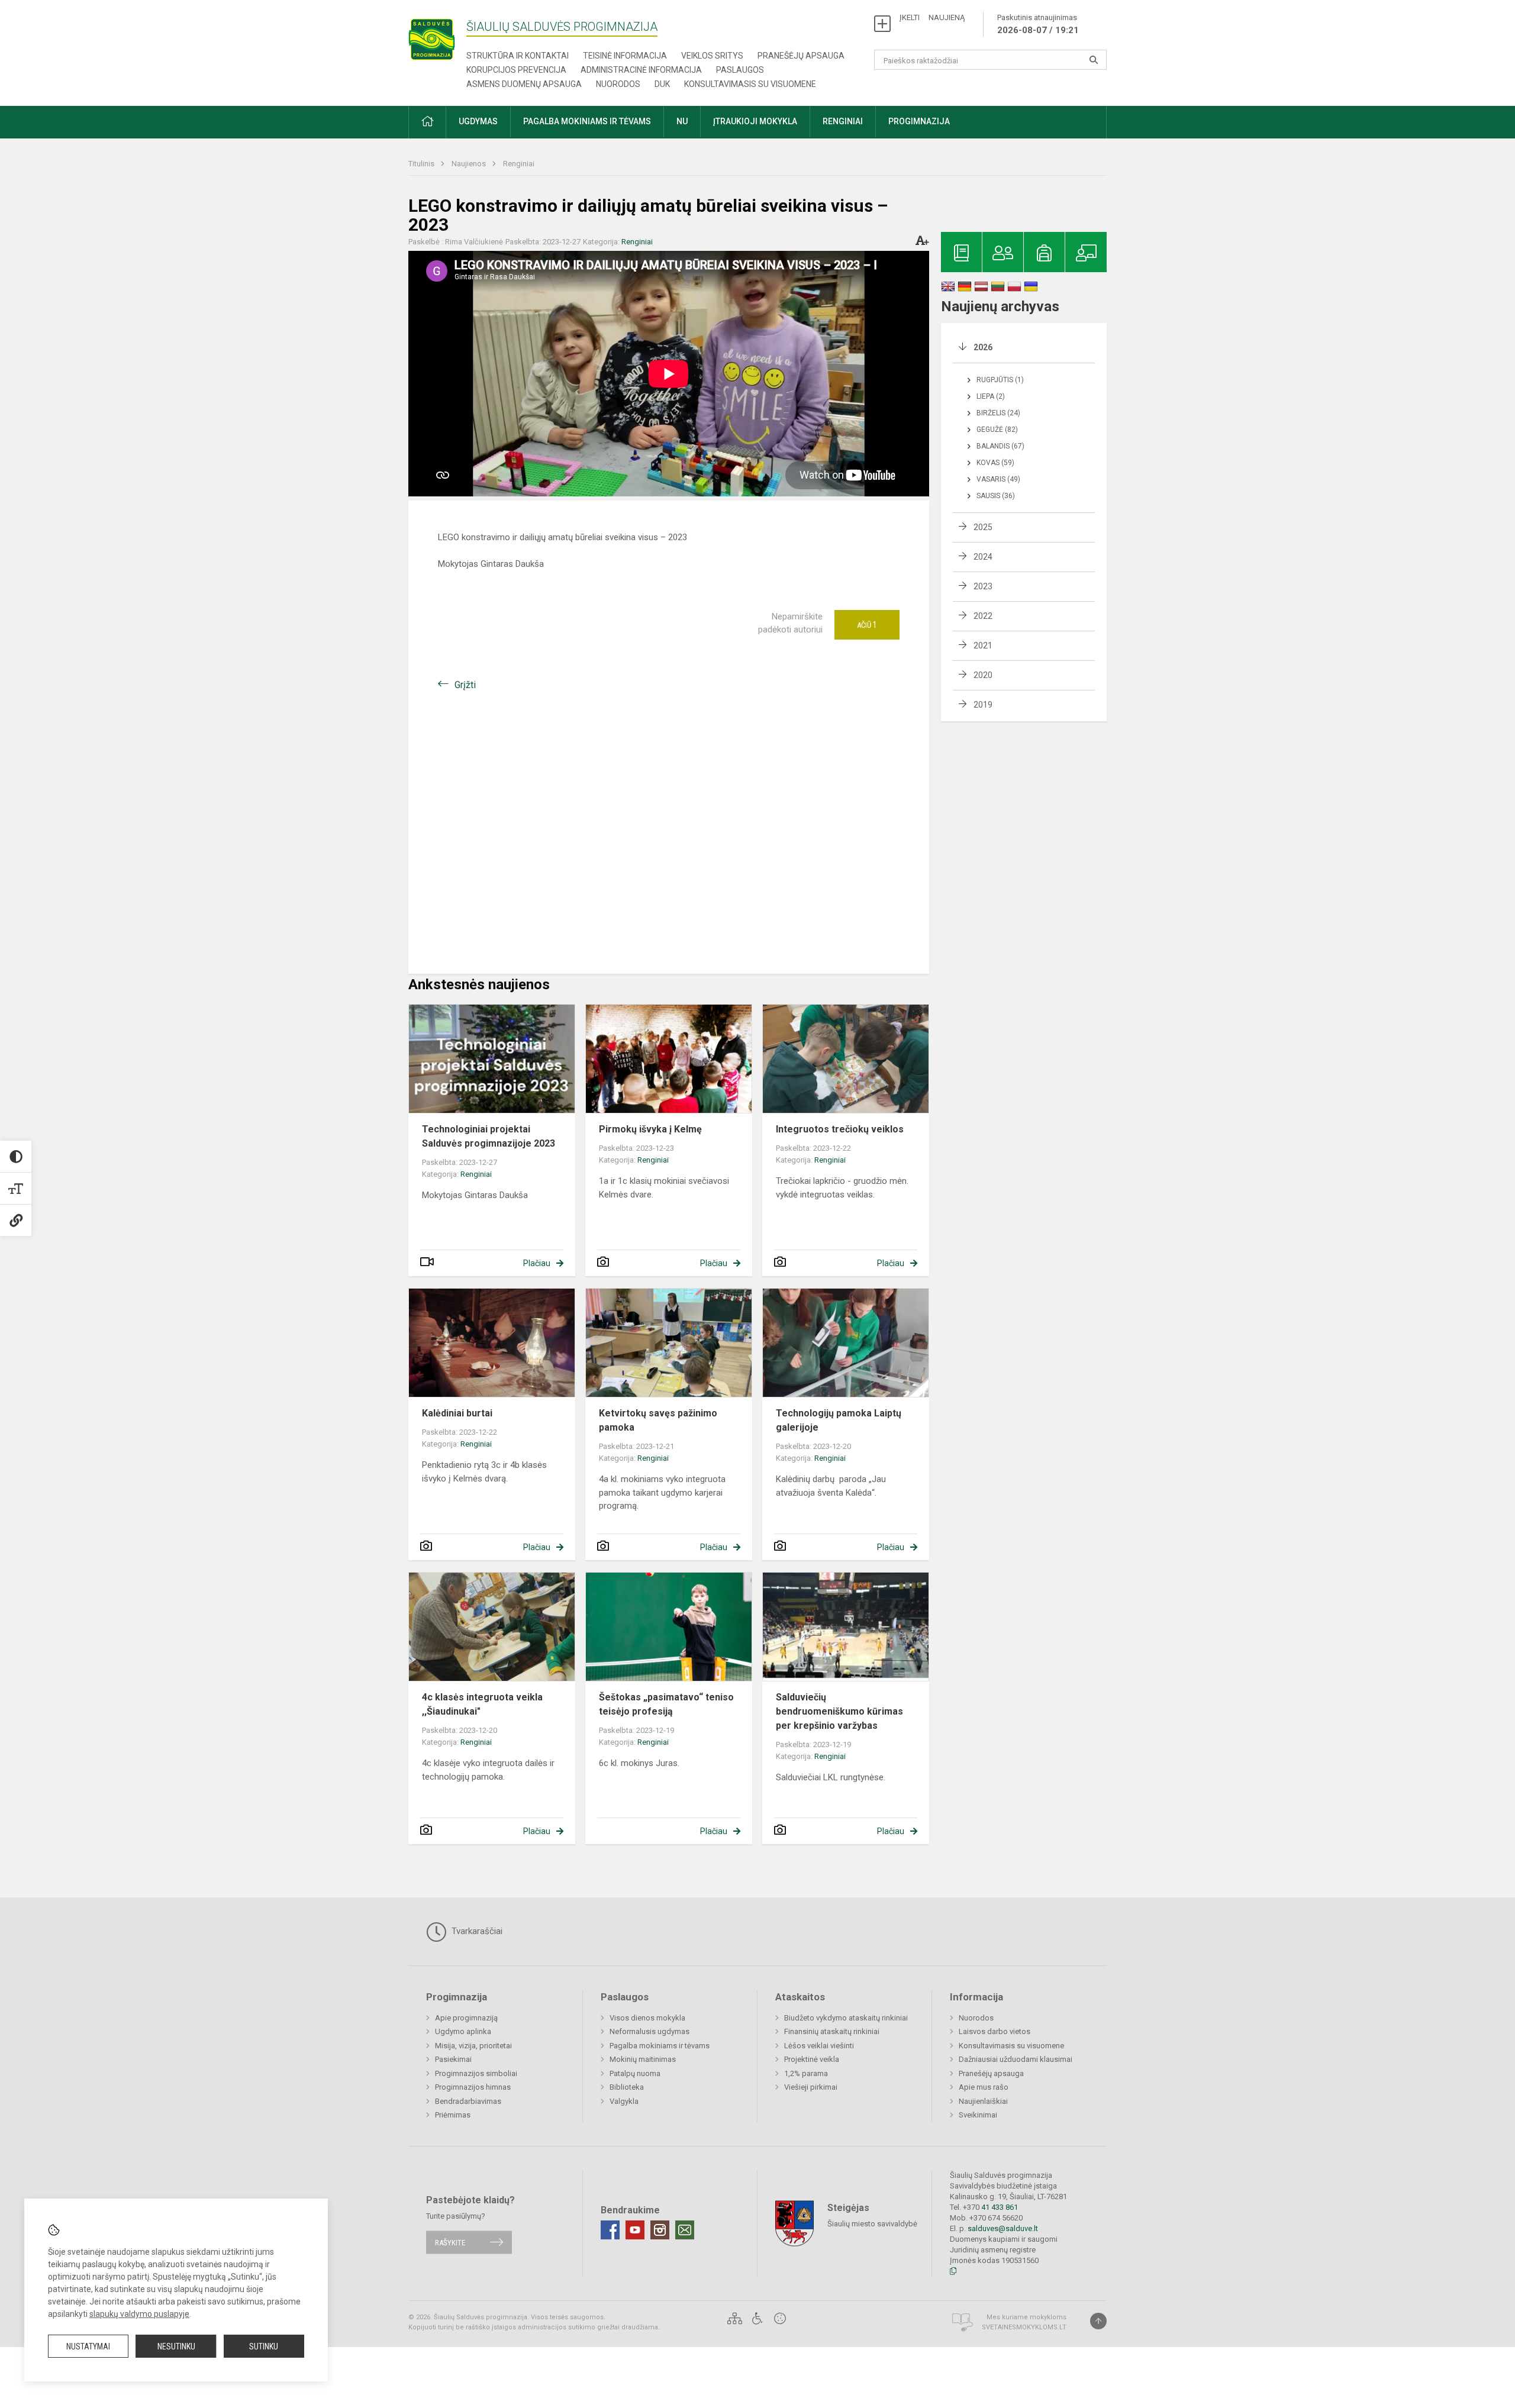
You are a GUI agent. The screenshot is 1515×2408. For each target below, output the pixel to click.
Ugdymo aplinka (463, 2031)
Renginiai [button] (843, 121)
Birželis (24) (998, 413)
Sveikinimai (978, 2115)
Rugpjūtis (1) (1000, 380)
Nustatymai (88, 2346)
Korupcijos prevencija (516, 70)
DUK (662, 84)
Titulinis (422, 164)
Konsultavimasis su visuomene (750, 84)
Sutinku (264, 2346)
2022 (983, 616)
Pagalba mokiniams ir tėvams (660, 2046)
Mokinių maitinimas (643, 2059)
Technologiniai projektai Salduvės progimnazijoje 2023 (489, 1136)
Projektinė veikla (812, 2059)
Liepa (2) (991, 396)
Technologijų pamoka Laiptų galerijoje (839, 1420)
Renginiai (519, 164)
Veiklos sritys (712, 56)
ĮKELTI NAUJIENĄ (932, 17)
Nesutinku (176, 2346)
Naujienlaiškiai (983, 2101)
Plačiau (537, 1263)
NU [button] (682, 121)
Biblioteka (627, 2087)
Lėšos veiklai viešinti (819, 2046)
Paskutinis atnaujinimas (1038, 24)
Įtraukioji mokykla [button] (755, 121)
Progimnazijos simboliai (476, 2073)
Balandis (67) (1000, 446)
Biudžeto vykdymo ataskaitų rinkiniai (846, 2018)
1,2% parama (806, 2073)
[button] (427, 122)
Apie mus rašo (984, 2087)
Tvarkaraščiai (476, 1931)
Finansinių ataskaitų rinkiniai (832, 2031)
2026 (983, 347)
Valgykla (624, 2101)
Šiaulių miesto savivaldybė (872, 2224)
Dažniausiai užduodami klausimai (1016, 2059)
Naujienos (470, 164)
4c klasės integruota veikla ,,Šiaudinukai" (482, 1704)
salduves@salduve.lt (1003, 2228)
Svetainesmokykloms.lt (1024, 2327)
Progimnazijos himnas (473, 2087)
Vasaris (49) (998, 479)
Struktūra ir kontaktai (518, 56)
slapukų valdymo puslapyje (139, 2314)
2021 (983, 645)
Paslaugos (740, 70)
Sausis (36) (996, 496)
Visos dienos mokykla (647, 2018)
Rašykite (450, 2242)
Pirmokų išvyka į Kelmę (650, 1129)
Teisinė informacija (625, 56)
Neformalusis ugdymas (649, 2031)
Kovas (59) (995, 463)
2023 (983, 586)
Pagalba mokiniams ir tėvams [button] (587, 121)
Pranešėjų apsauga (801, 56)
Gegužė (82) (997, 430)
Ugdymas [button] (478, 121)
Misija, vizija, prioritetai (473, 2046)
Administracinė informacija (641, 70)
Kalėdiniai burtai (457, 1413)
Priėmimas (453, 2115)
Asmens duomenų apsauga (524, 84)
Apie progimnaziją (466, 2018)
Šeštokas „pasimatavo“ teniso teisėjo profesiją (666, 1704)
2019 (983, 705)
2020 (983, 675)
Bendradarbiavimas (468, 2101)
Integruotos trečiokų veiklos (840, 1129)
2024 (983, 557)
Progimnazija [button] (919, 121)
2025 (983, 527)
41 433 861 (999, 2207)
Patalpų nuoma (635, 2073)
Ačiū (867, 625)
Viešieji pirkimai (811, 2087)
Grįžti (465, 685)
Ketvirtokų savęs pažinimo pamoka (658, 1420)
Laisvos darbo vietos (995, 2031)
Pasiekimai (453, 2059)
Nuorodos (618, 84)
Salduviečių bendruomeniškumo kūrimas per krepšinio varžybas (839, 1711)
